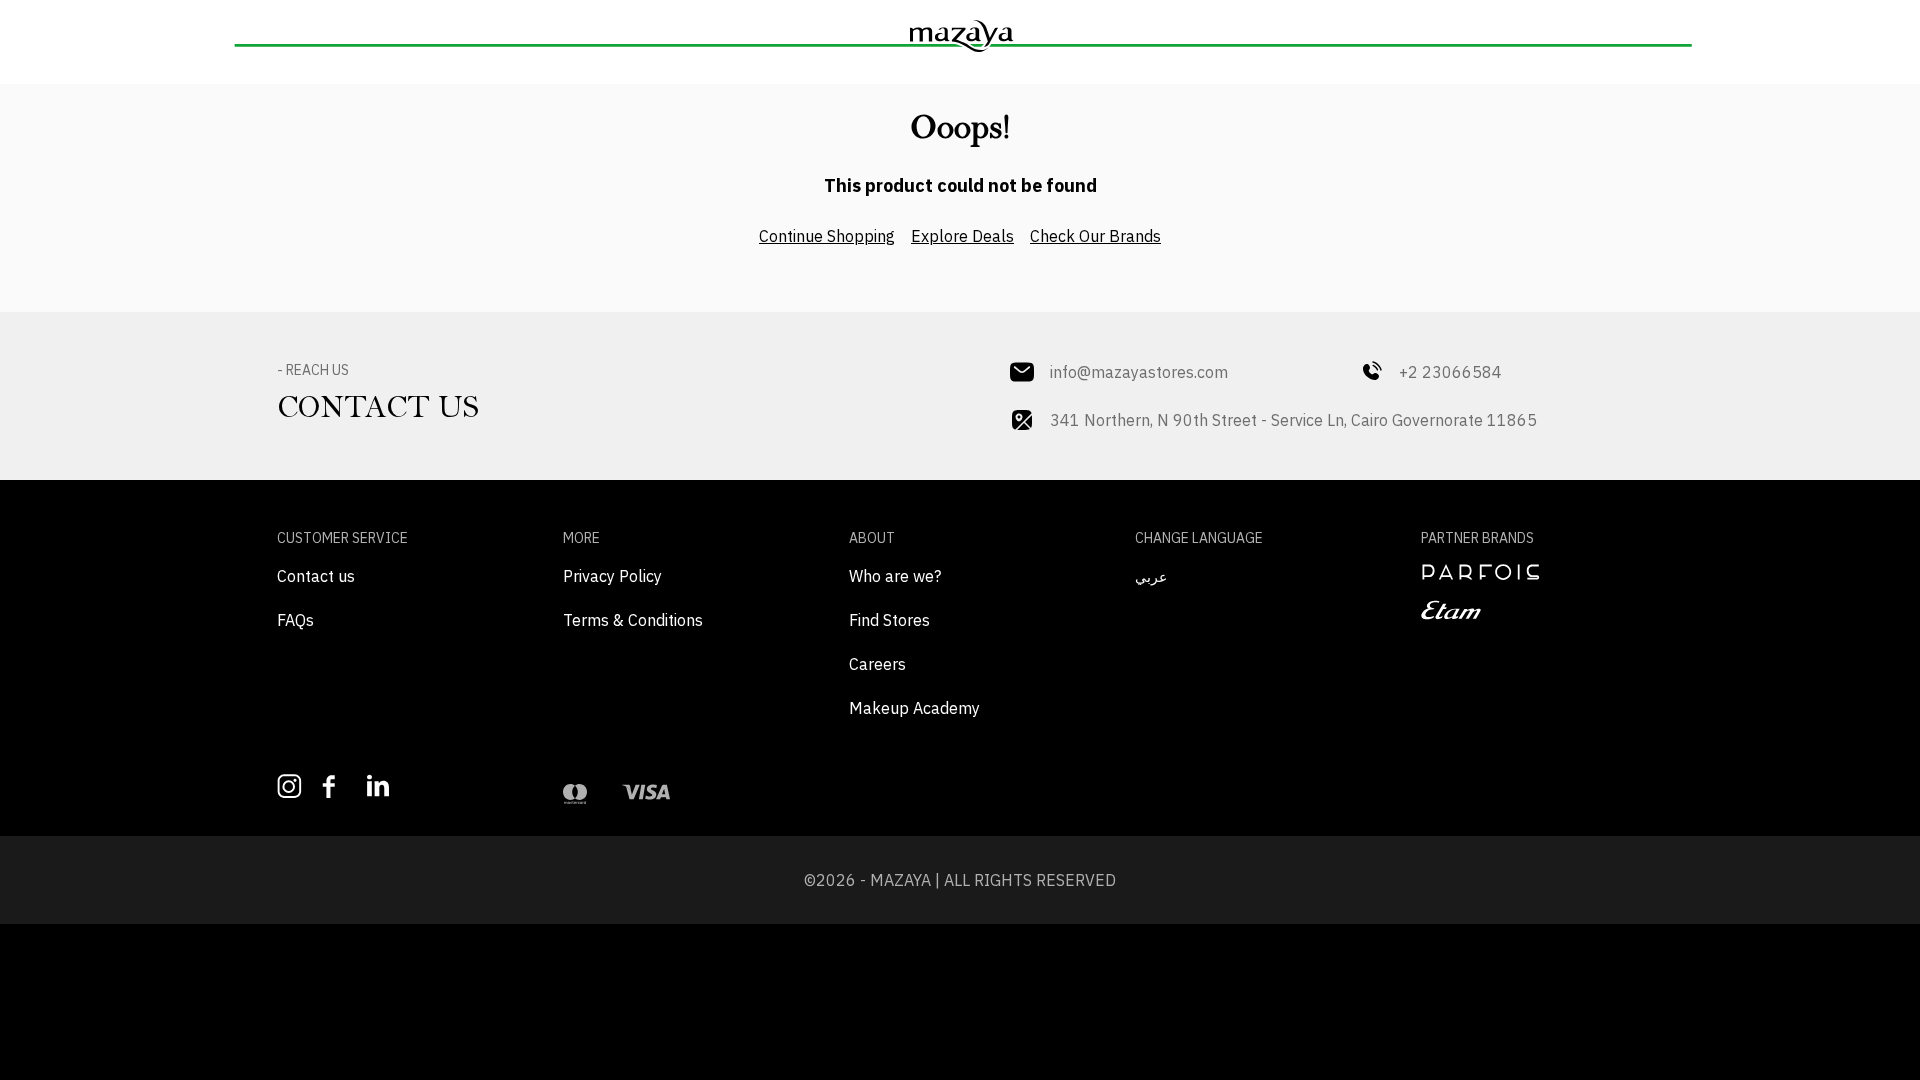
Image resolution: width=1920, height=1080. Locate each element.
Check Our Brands (1095, 236)
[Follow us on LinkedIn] (379, 785)
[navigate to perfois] (1532, 572)
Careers (877, 664)
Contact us (316, 576)
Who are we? (895, 576)
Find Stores (889, 620)
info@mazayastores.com (1139, 372)
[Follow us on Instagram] (289, 786)
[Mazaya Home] (960, 36)
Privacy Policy (612, 576)
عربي (1151, 577)
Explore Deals (962, 236)
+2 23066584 (1450, 372)
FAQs (295, 620)
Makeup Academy (914, 708)
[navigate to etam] (1532, 610)
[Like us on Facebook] (334, 786)
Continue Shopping (827, 236)
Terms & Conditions (633, 620)
